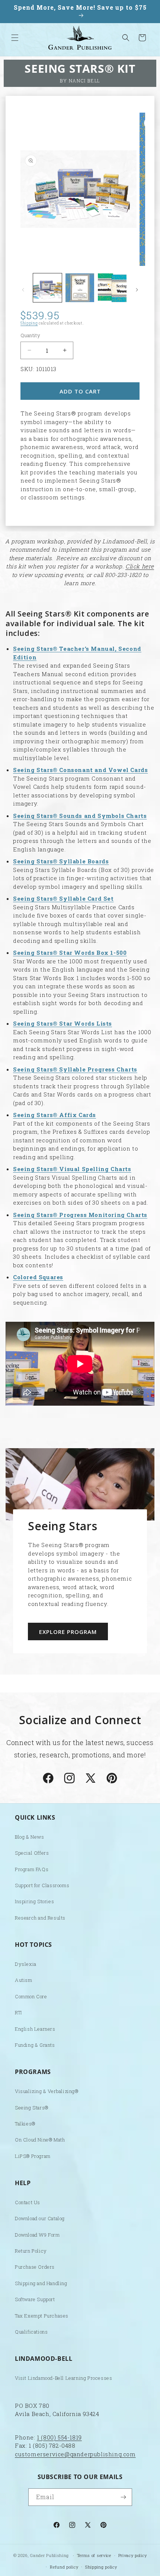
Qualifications (31, 2332)
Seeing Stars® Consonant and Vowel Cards (80, 770)
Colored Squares (38, 1277)
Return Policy (31, 2251)
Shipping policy (101, 2567)
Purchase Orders (35, 2267)
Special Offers (32, 1853)
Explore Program (68, 1631)
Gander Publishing (49, 2555)
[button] (15, 38)
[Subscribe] (124, 2497)
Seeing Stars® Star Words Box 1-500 (70, 953)
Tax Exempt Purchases (42, 2316)
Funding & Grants (35, 2045)
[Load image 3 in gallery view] (112, 288)
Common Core (31, 1996)
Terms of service (94, 2555)
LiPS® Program (33, 2156)
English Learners (35, 2029)
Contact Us (28, 2202)
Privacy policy (133, 2555)
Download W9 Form (37, 2235)
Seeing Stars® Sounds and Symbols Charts (80, 816)
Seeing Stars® (32, 2108)
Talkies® (25, 2124)
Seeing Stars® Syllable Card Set (63, 898)
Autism (24, 1980)
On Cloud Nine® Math (40, 2140)
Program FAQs (32, 1869)
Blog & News (30, 1837)
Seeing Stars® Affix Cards (55, 1115)
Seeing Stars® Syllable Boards (61, 861)
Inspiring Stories (34, 1901)
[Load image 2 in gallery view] (80, 288)
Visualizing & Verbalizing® (47, 2091)
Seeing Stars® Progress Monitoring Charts (80, 1215)
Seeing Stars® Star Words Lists (63, 1023)
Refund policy (64, 2567)
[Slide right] (137, 290)
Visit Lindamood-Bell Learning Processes (63, 2378)
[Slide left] (23, 290)
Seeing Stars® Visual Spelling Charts (72, 1169)
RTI (18, 2012)
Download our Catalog (40, 2218)
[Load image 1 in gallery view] (47, 288)
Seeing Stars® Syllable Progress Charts (75, 1069)
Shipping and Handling (41, 2283)
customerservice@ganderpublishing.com (75, 2454)
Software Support (35, 2299)
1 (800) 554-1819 (59, 2437)
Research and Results (40, 1918)
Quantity (30, 335)
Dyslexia (26, 1964)
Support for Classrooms (42, 1885)
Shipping (29, 323)
